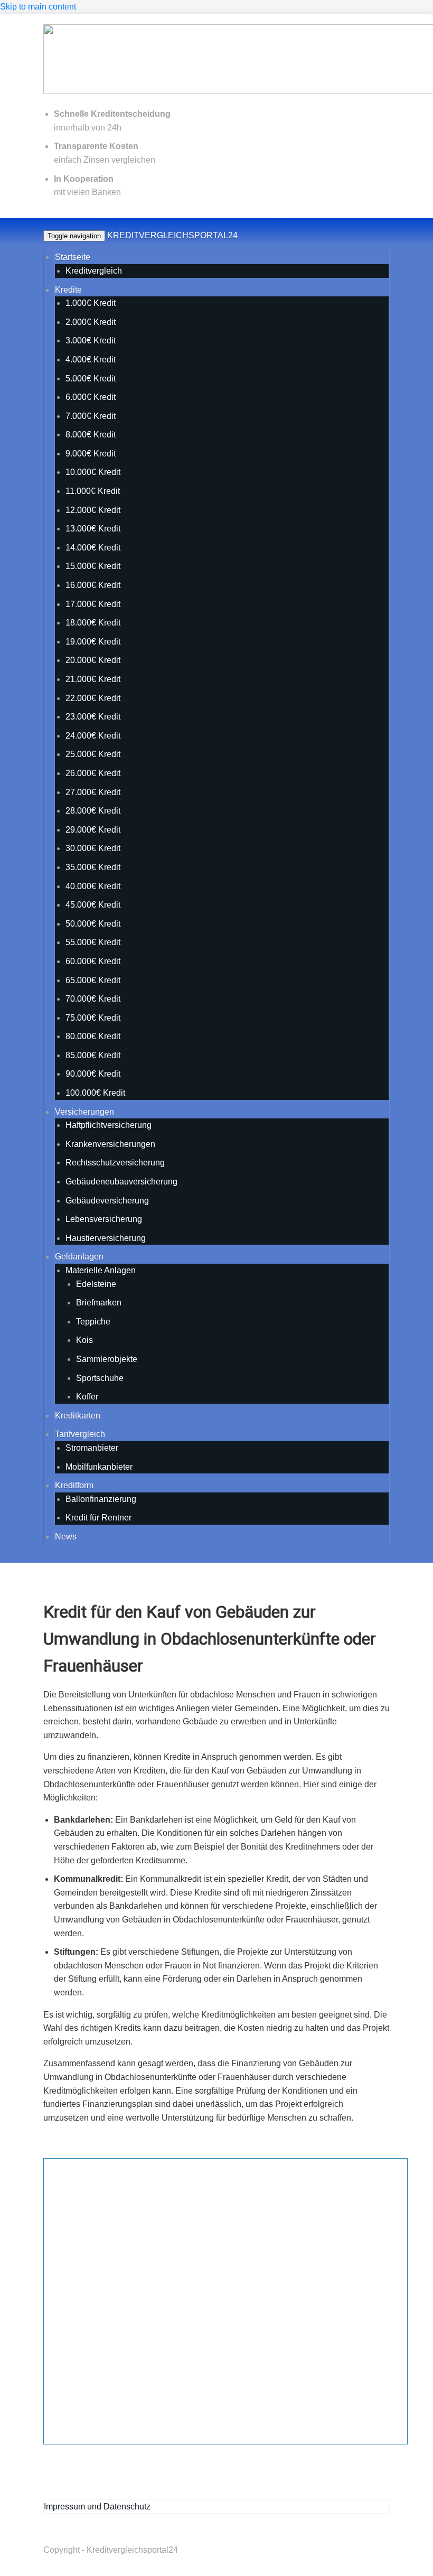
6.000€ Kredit (91, 397)
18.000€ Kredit (93, 623)
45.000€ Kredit (93, 905)
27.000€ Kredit (93, 792)
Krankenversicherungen (110, 1144)
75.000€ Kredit (93, 1018)
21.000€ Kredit (93, 679)
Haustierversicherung (106, 1238)
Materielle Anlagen (101, 1270)
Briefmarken (99, 1303)
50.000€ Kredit (93, 924)
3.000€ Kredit (91, 340)
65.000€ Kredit (93, 980)
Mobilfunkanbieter (99, 1467)
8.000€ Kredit (91, 435)
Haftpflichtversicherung (109, 1125)
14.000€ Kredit (93, 548)
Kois (84, 1340)
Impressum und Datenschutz (97, 2507)
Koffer (87, 1397)
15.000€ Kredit (93, 566)
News (66, 1537)
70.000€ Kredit (93, 999)
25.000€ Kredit (93, 754)
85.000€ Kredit (93, 1055)
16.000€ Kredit (93, 585)
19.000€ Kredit (93, 642)
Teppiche (93, 1322)
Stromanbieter (92, 1448)
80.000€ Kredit (93, 1036)
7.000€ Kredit (91, 416)
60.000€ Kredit (93, 961)
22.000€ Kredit (93, 698)
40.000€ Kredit (93, 886)
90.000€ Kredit (93, 1074)
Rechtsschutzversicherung (115, 1163)
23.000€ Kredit (93, 717)
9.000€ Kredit (91, 454)
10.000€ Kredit (93, 472)
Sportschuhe (100, 1378)
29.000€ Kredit (93, 830)
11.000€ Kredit (93, 491)
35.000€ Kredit (93, 867)
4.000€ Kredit (91, 360)
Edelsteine (96, 1284)
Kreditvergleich (94, 271)
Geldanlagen (79, 1257)
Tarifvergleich (80, 1434)
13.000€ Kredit (93, 529)
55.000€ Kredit (93, 942)
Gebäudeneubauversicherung (121, 1182)
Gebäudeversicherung (107, 1201)
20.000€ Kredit (93, 660)
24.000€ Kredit (93, 736)
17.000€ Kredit (93, 604)
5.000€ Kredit (91, 379)
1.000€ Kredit (91, 303)
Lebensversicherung (104, 1219)
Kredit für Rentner (98, 1518)
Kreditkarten (78, 1416)
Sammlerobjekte (107, 1359)
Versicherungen (84, 1112)
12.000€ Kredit (93, 510)
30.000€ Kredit (93, 848)
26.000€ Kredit (93, 773)
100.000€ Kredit (95, 1093)
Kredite (68, 290)
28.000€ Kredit (93, 811)
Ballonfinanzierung (101, 1499)
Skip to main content (38, 7)
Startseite (73, 257)
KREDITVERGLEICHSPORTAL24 (172, 235)
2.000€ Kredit (91, 322)
